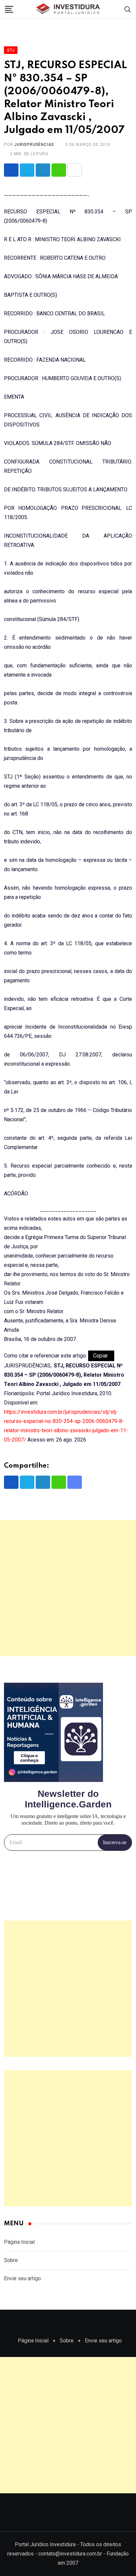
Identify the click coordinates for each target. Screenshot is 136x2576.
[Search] (128, 9)
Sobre (11, 2260)
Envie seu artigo (22, 2278)
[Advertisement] (68, 1588)
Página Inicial (19, 2242)
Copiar (101, 1356)
